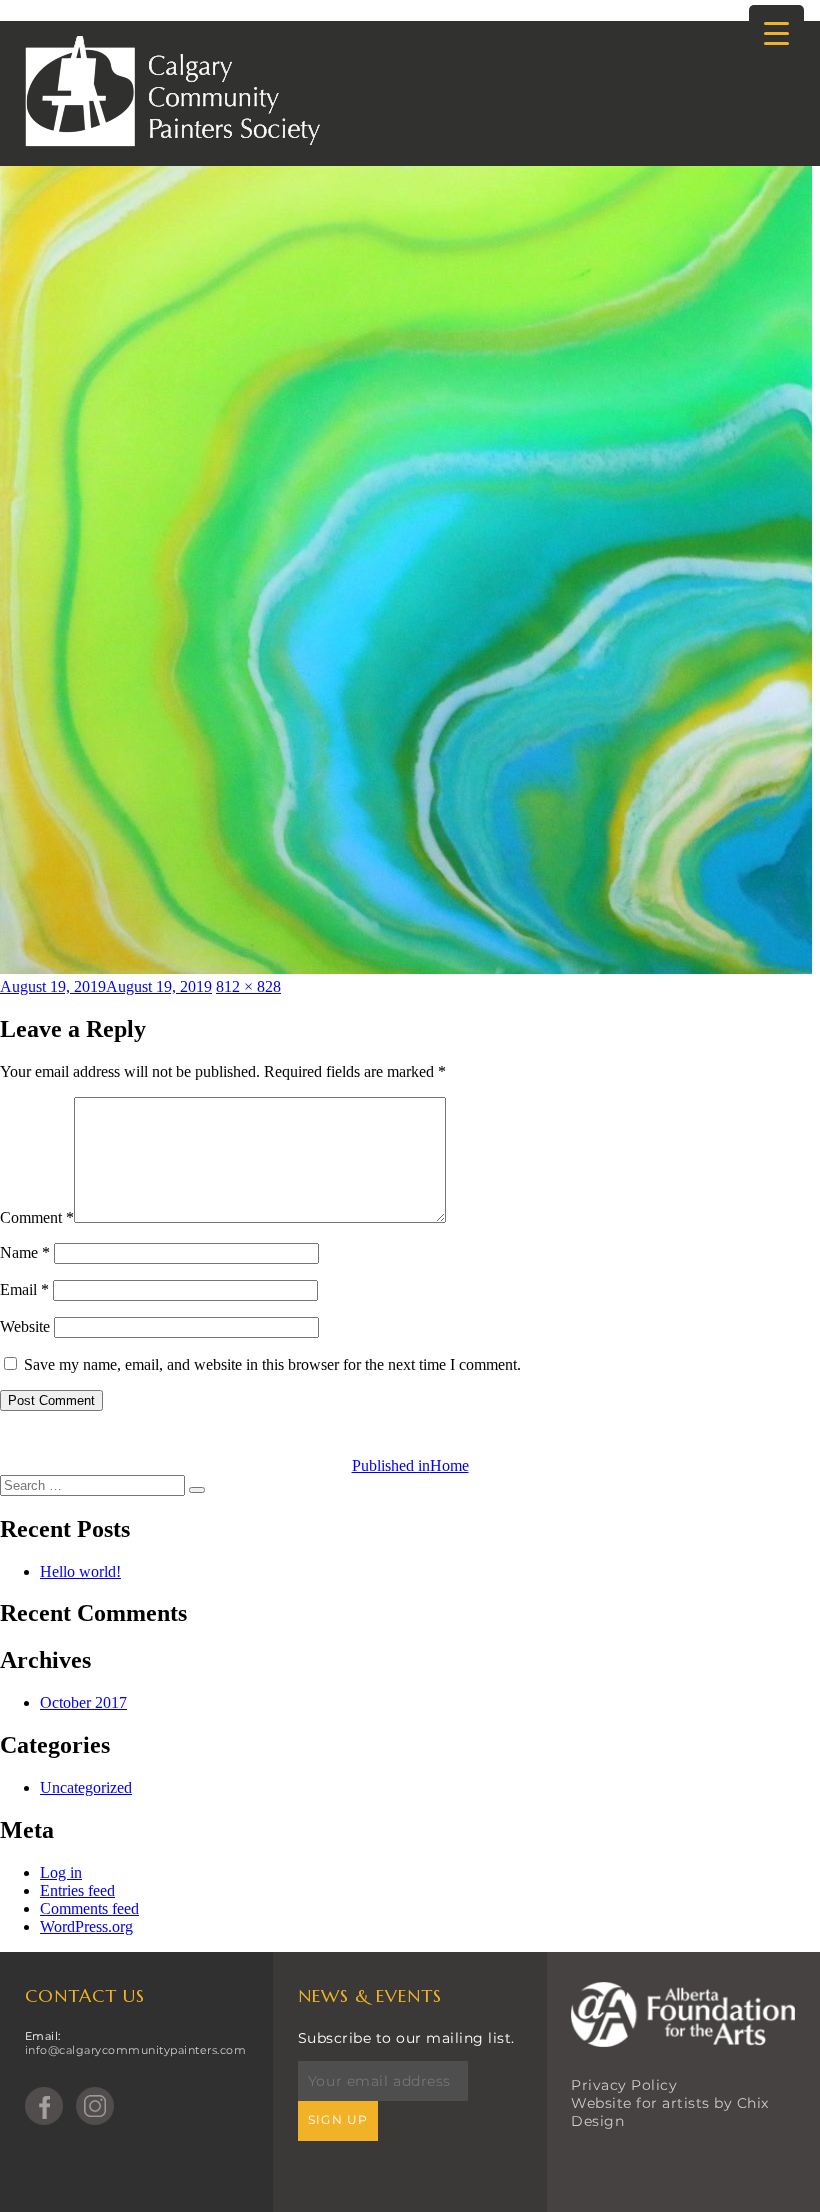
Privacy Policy (624, 2085)
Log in (61, 1872)
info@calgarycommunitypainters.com (136, 2050)
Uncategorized (86, 1787)
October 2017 (83, 1702)
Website (25, 1326)
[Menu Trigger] (776, 32)
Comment (37, 1217)
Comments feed (89, 1908)
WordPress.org (86, 1926)
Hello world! (80, 1571)
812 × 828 (248, 986)
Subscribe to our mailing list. (406, 2038)
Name (25, 1252)
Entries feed (77, 1890)
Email (24, 1289)
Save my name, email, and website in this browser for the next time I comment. (272, 1364)
